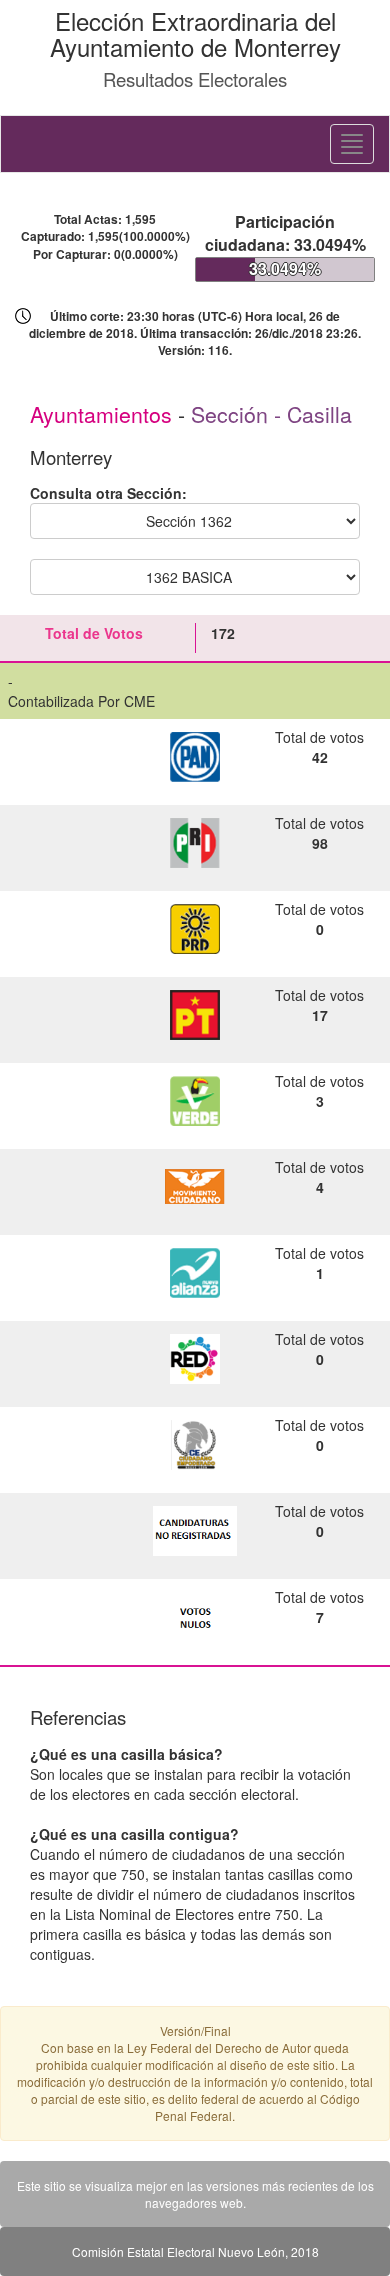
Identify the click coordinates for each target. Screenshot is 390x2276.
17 (320, 1015)
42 (320, 757)
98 (320, 843)
